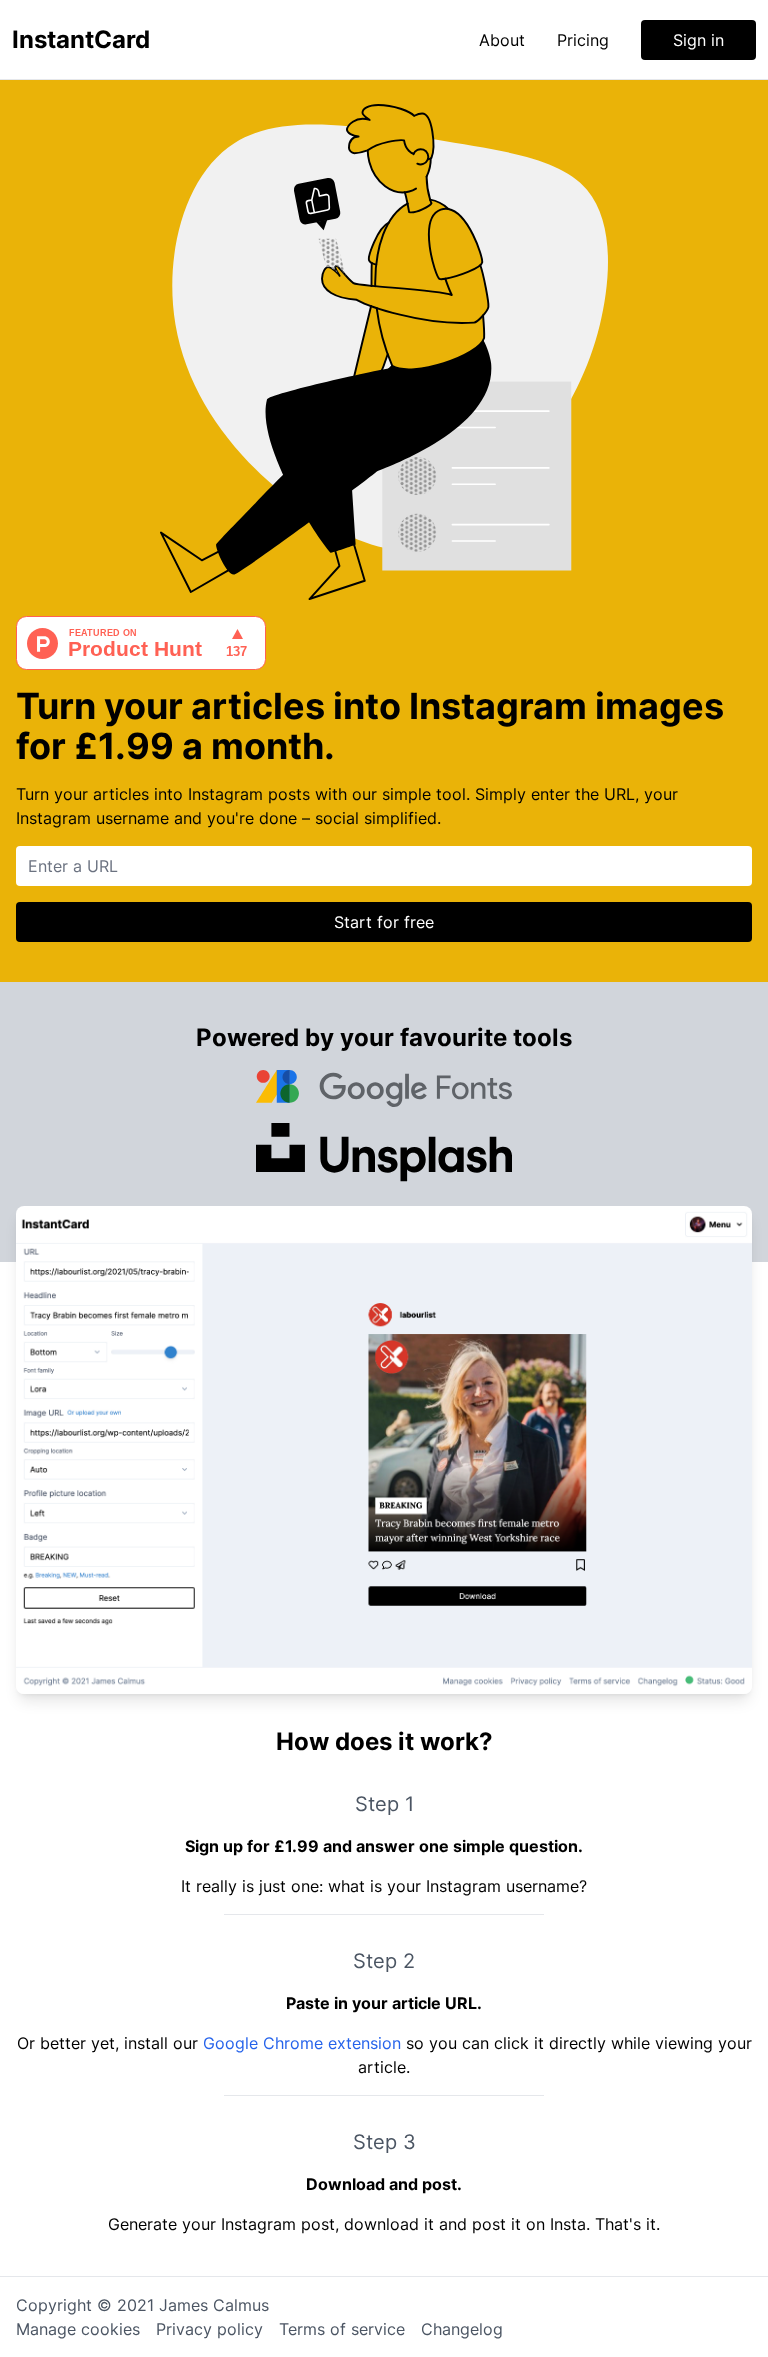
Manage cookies (78, 2329)
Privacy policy (209, 2329)
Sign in (698, 40)
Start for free (384, 922)
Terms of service (342, 2329)
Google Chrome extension (302, 2043)
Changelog (462, 2329)
